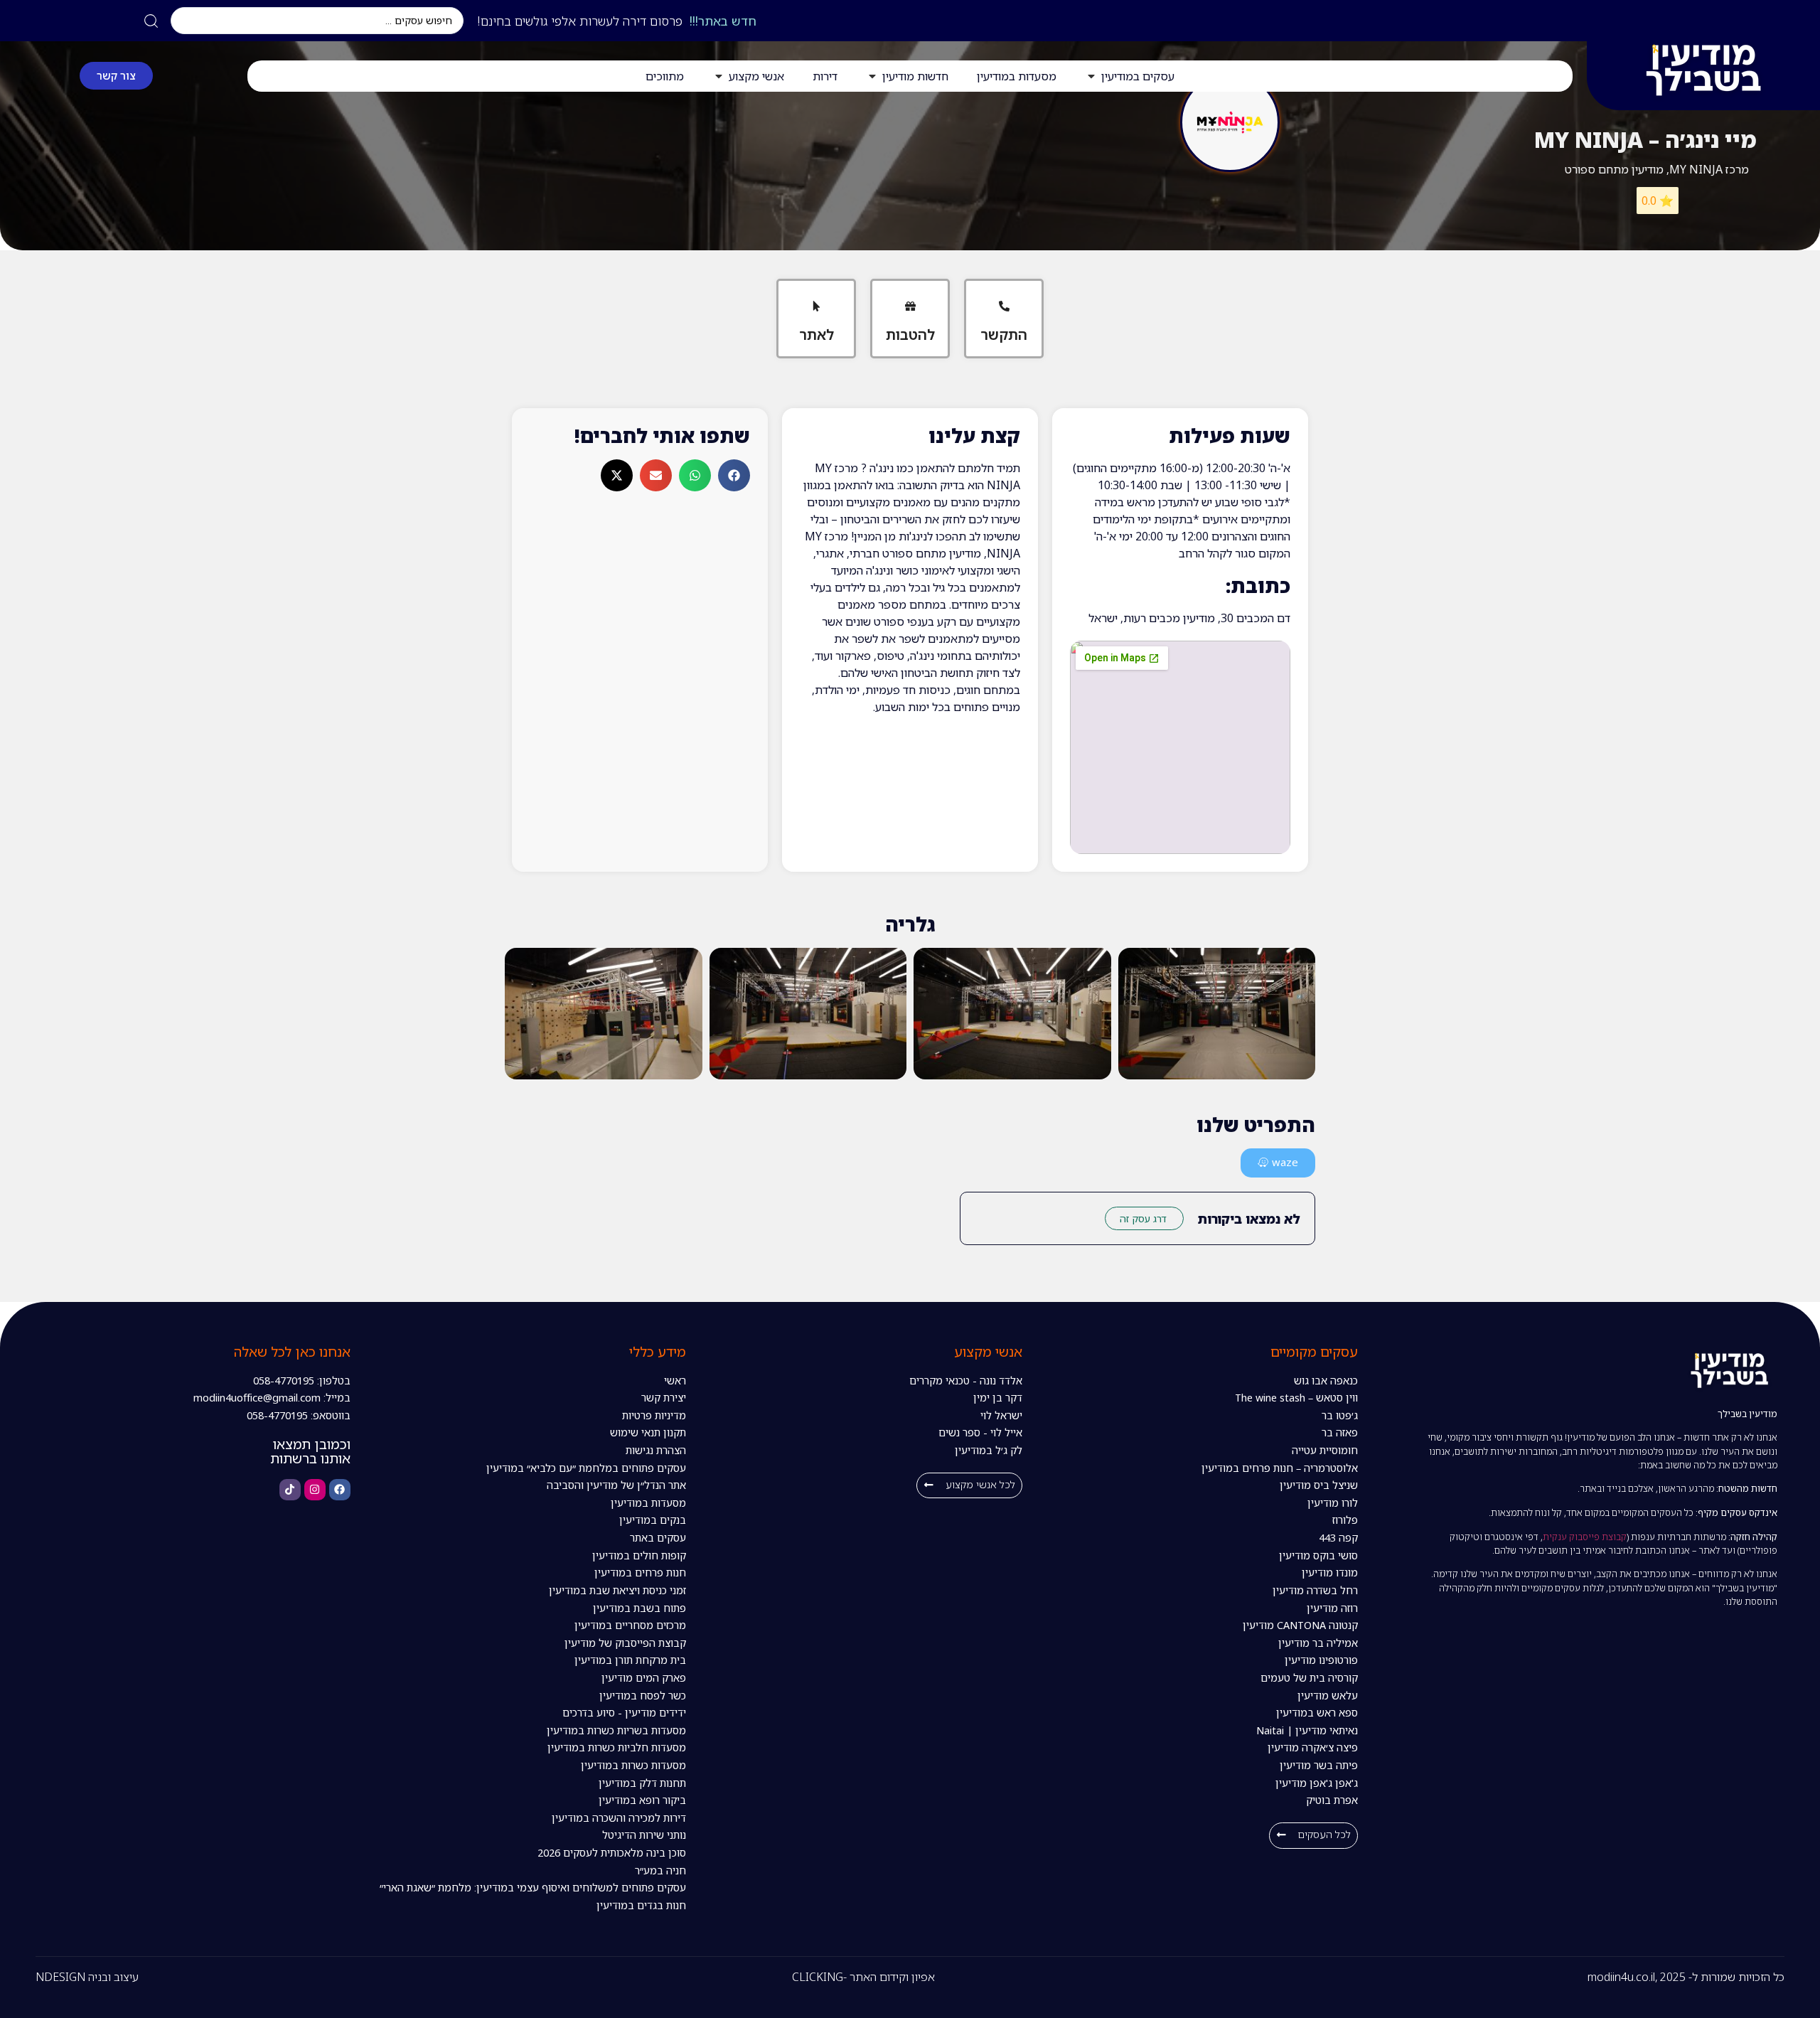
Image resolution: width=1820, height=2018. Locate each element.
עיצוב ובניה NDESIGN (87, 1977)
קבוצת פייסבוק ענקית (1585, 1537)
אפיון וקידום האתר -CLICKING (863, 1977)
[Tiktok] (290, 1490)
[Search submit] (151, 21)
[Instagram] (315, 1490)
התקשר (1004, 335)
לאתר (817, 335)
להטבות (910, 335)
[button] (734, 475)
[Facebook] (340, 1490)
